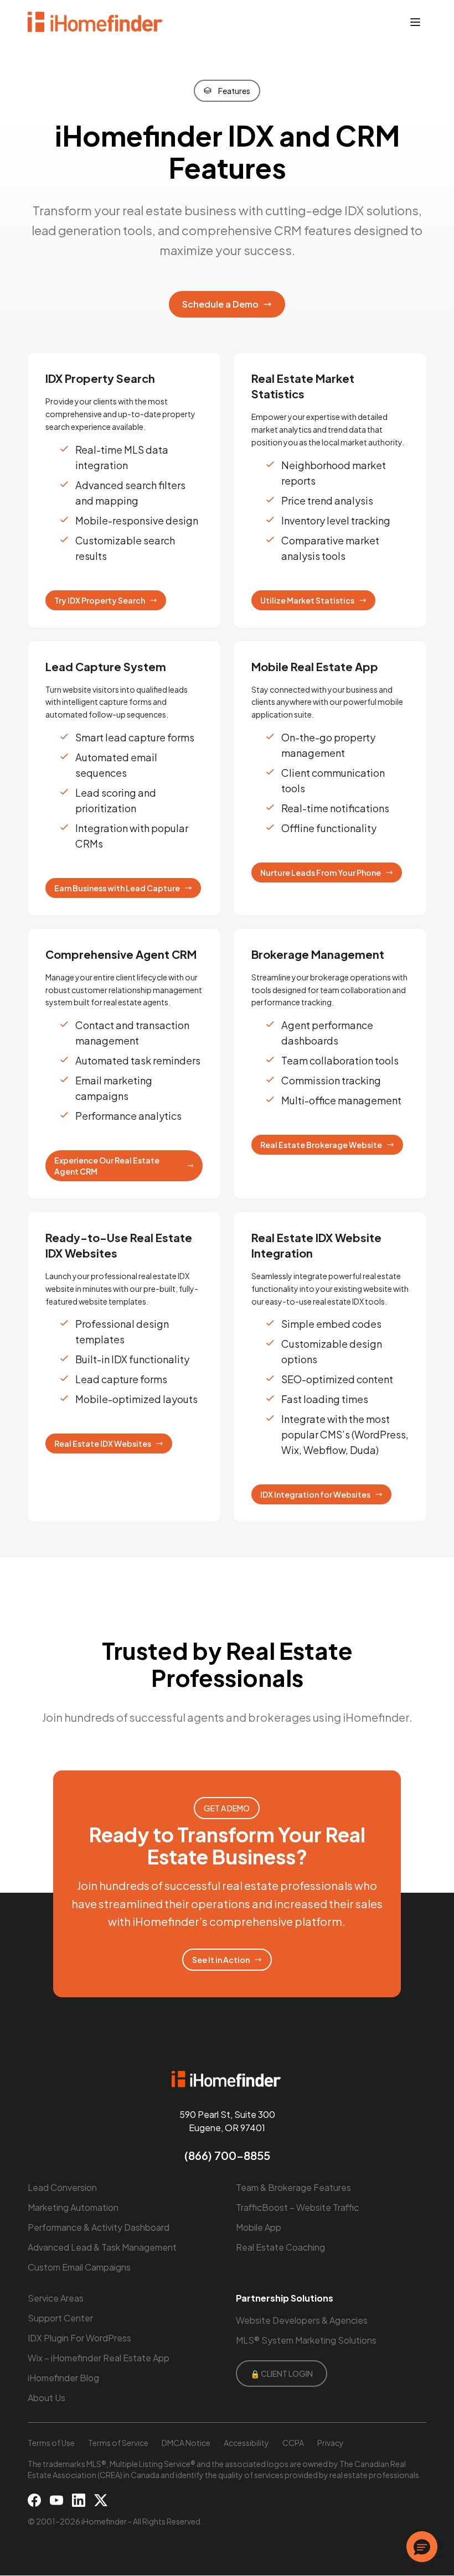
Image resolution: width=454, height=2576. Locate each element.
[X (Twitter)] (101, 2500)
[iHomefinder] (96, 22)
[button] (422, 2547)
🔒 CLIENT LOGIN (282, 2374)
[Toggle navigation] (415, 22)
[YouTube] (56, 2500)
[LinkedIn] (79, 2500)
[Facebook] (34, 2500)
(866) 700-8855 (227, 2155)
